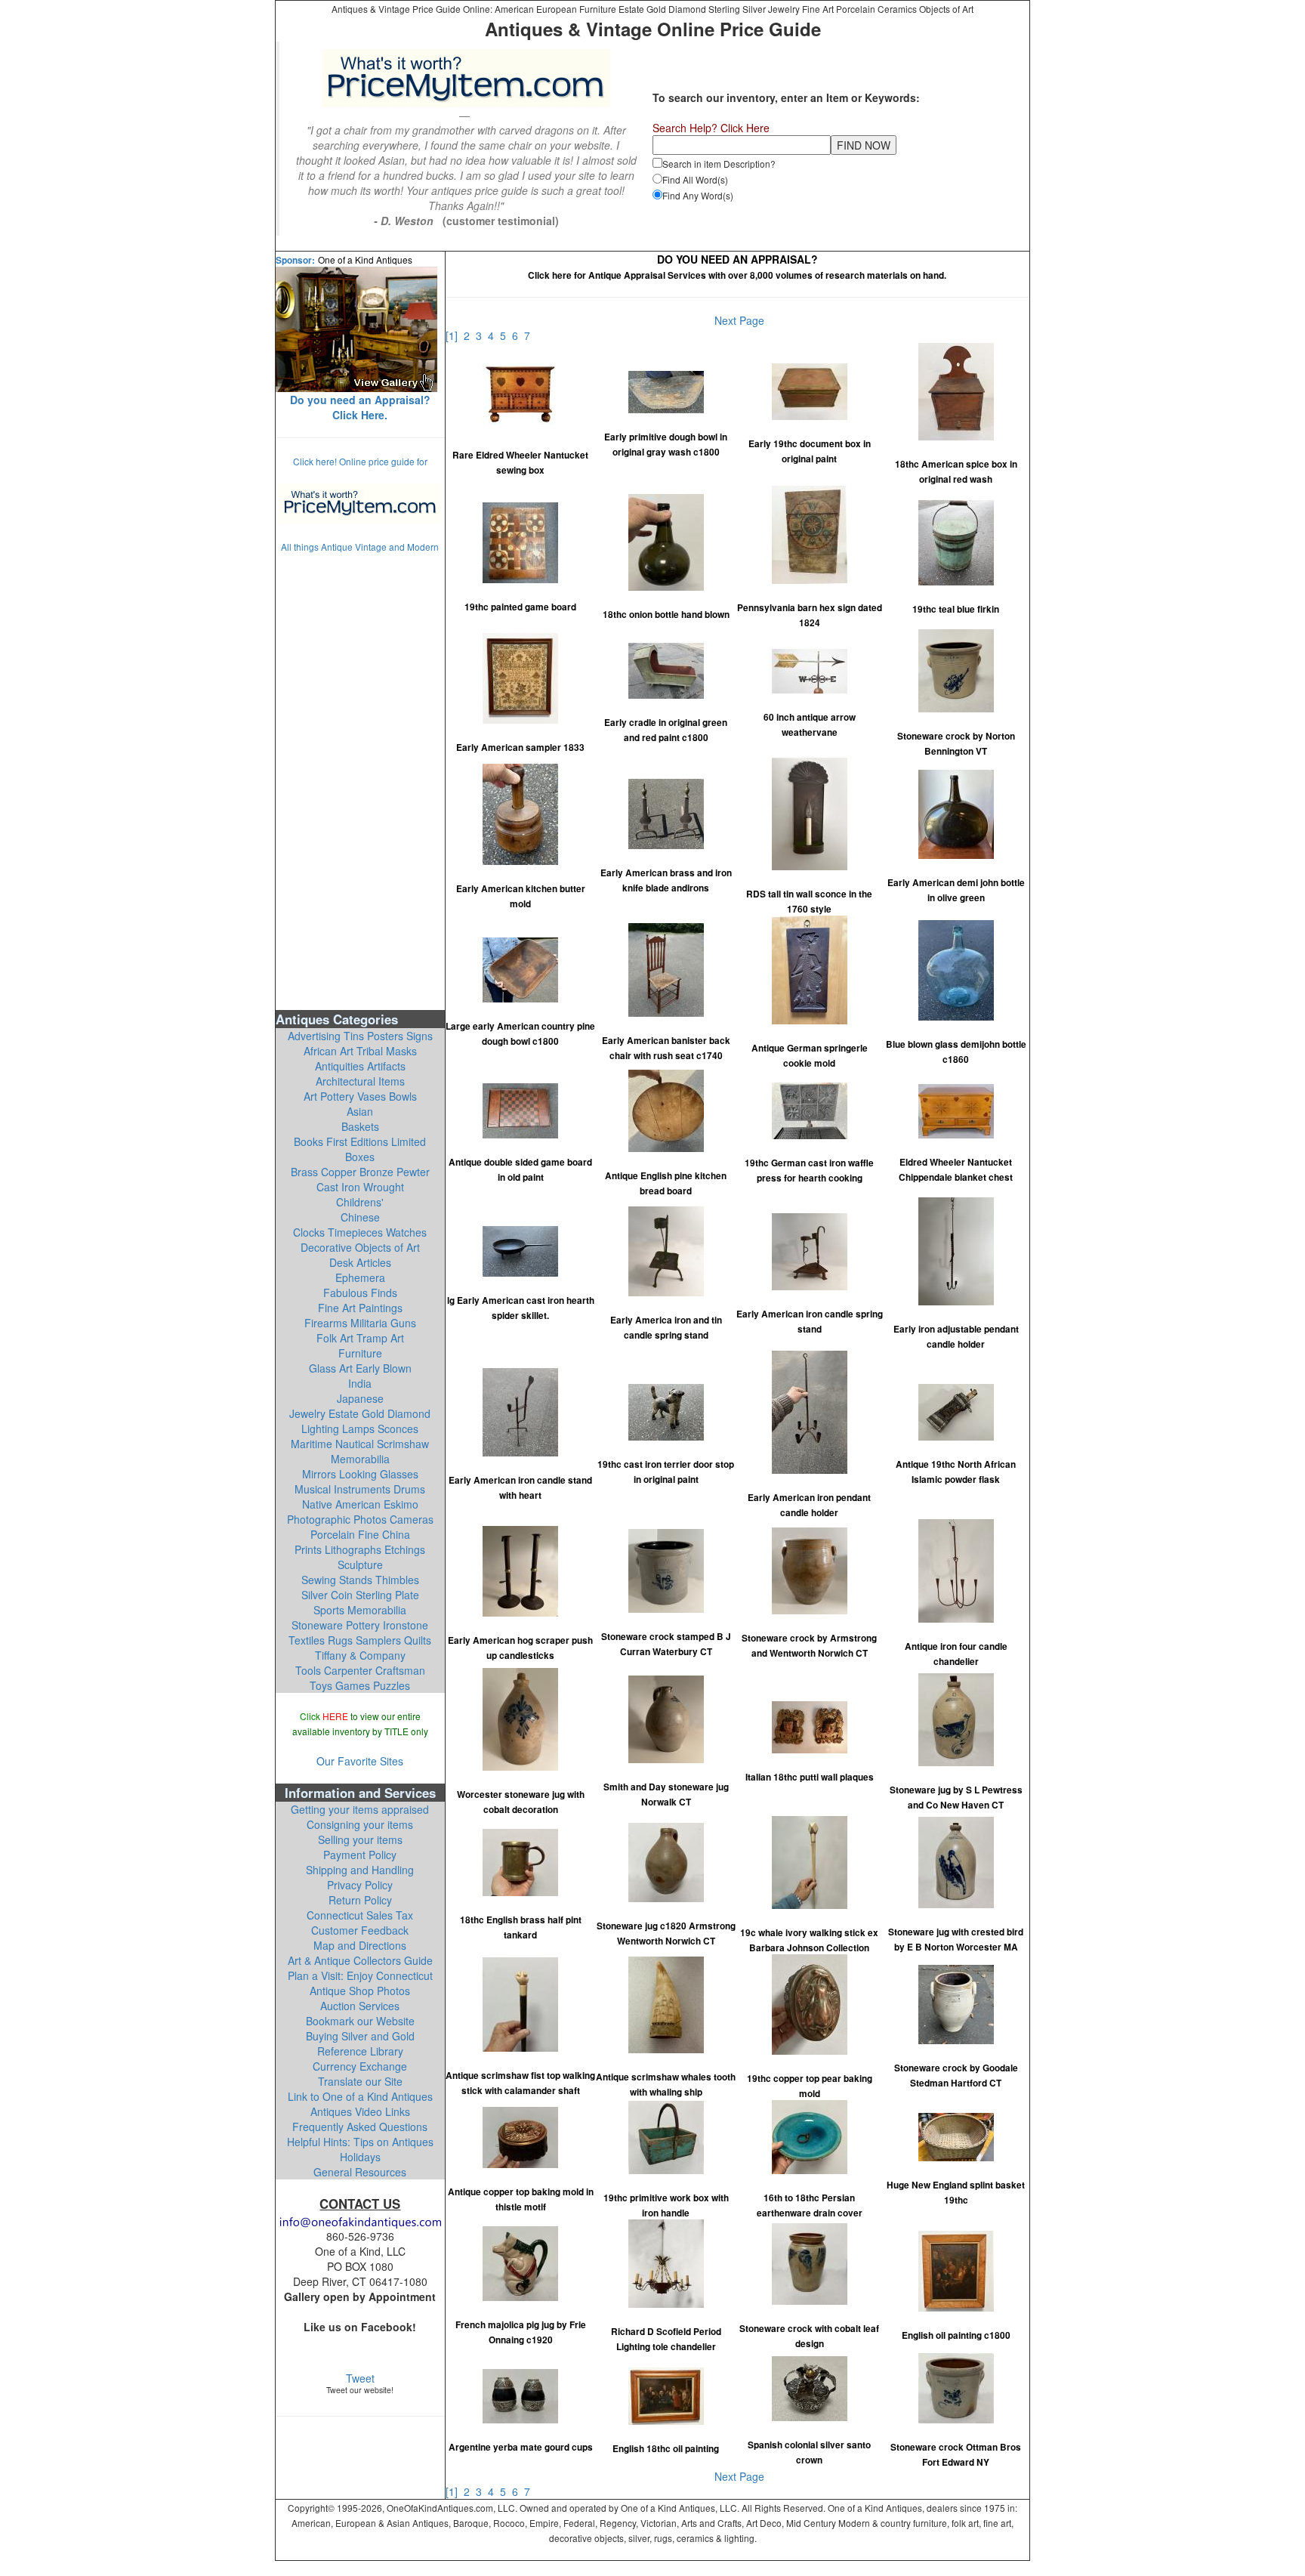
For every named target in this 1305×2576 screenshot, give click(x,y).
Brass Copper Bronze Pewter (360, 1172)
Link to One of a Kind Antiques (360, 2096)
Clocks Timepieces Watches (360, 1232)
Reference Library (360, 2051)
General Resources (360, 2172)
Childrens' (360, 1202)
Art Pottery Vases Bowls (360, 1096)
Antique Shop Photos (360, 1991)
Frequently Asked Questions (360, 2127)
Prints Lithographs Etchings (360, 1549)
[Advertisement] (360, 780)
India (360, 1383)
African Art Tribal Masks (360, 1051)
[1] (455, 335)
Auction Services (360, 2006)
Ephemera (360, 1277)
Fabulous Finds (360, 1293)
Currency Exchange (360, 2066)
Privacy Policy (360, 1885)
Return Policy (360, 1900)
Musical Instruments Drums (360, 1489)
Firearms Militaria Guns (360, 1323)
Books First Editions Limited (360, 1141)
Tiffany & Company (360, 1655)
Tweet (360, 2378)
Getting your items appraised (360, 1809)
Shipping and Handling (360, 1870)
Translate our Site (360, 2081)
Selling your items (360, 1839)
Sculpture (360, 1564)
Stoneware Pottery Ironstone (360, 1625)
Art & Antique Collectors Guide (360, 1960)
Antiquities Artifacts (360, 1066)
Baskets (360, 1126)
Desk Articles (360, 1262)
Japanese (360, 1398)
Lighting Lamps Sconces (360, 1429)
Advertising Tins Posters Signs (360, 1036)
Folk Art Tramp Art (360, 1338)
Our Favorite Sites (360, 1761)
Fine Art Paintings (360, 1308)
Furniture (360, 1353)
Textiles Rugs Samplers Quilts (360, 1640)
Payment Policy (360, 1855)
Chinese (360, 1217)
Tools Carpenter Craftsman (360, 1670)
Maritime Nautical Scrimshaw (360, 1444)
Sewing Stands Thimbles (360, 1580)
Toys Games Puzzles (360, 1685)
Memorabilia (360, 1459)
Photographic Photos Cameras (360, 1519)
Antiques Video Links (360, 2111)
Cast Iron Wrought (360, 1187)
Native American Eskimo (360, 1504)
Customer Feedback (360, 1930)
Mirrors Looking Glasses (360, 1474)
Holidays (360, 2157)
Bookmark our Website (360, 2021)
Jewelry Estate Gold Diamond (360, 1413)
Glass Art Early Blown (360, 1368)
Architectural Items (360, 1081)
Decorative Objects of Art (360, 1247)
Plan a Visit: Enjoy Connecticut (360, 1975)
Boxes (360, 1157)
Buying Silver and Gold (360, 2036)
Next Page (739, 320)
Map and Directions (360, 1945)
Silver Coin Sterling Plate (360, 1595)
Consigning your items (360, 1824)
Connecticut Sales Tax (360, 1915)
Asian (360, 1111)
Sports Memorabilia (360, 1610)
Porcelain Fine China (360, 1534)
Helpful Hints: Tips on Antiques (360, 2142)
